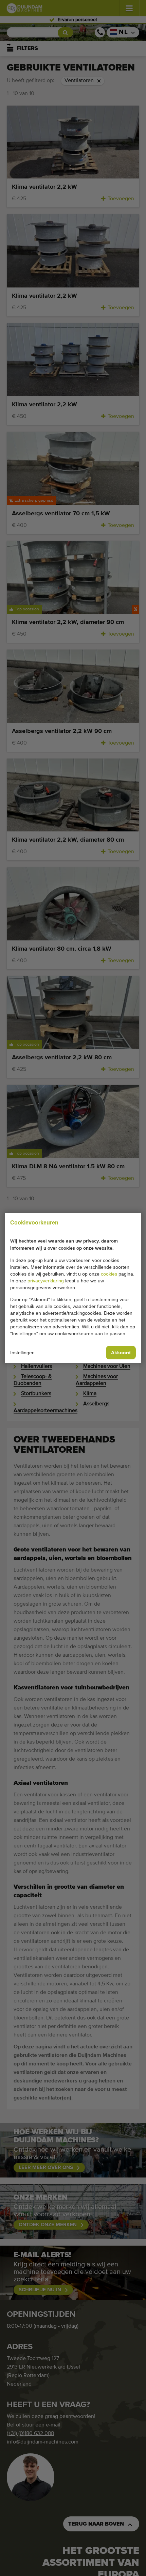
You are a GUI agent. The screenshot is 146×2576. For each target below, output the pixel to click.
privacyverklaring (46, 1281)
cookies (109, 1274)
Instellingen (22, 1353)
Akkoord (121, 1353)
